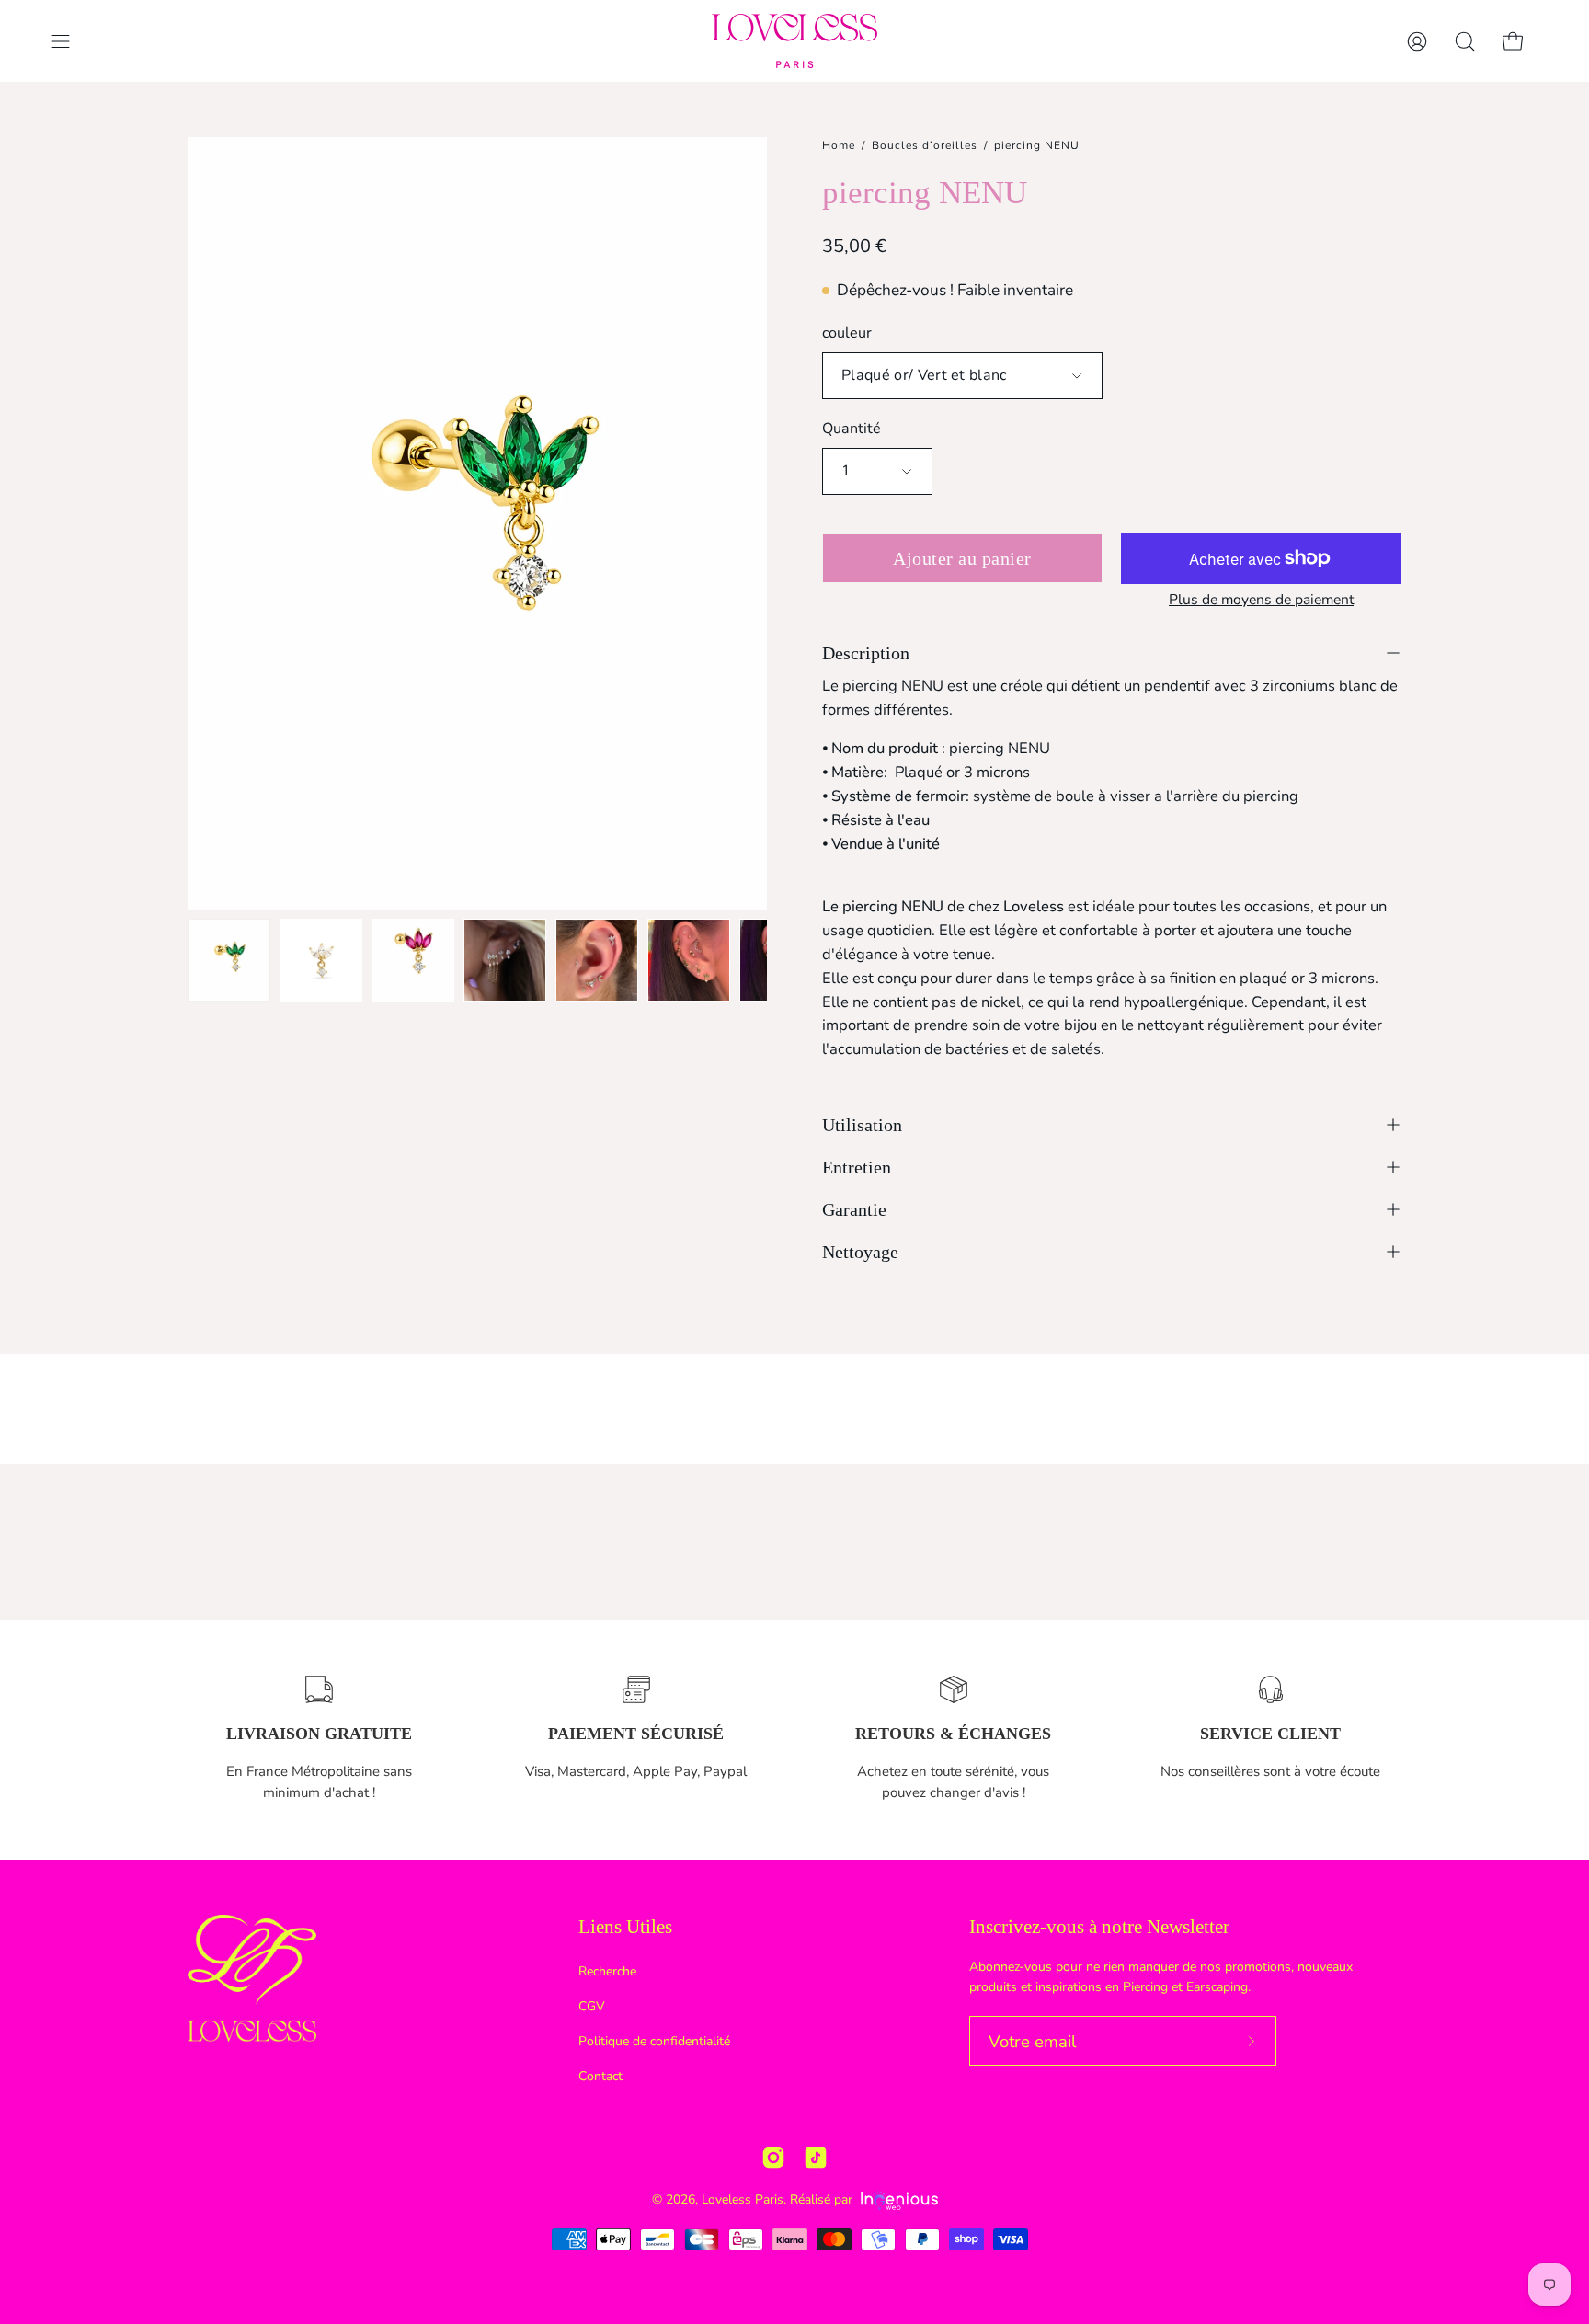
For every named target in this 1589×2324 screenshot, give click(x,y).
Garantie (854, 1209)
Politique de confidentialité (654, 2041)
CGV (592, 2006)
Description (866, 653)
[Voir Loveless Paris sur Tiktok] (816, 2158)
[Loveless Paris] (794, 41)
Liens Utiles (625, 1927)
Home (839, 145)
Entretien (857, 1167)
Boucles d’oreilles (925, 145)
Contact (600, 2076)
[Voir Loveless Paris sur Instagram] (773, 2158)
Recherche (607, 1971)
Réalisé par (823, 2199)
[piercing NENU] (229, 960)
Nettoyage (860, 1252)
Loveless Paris (743, 2199)
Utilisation (862, 1125)
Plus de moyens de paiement (1261, 600)
